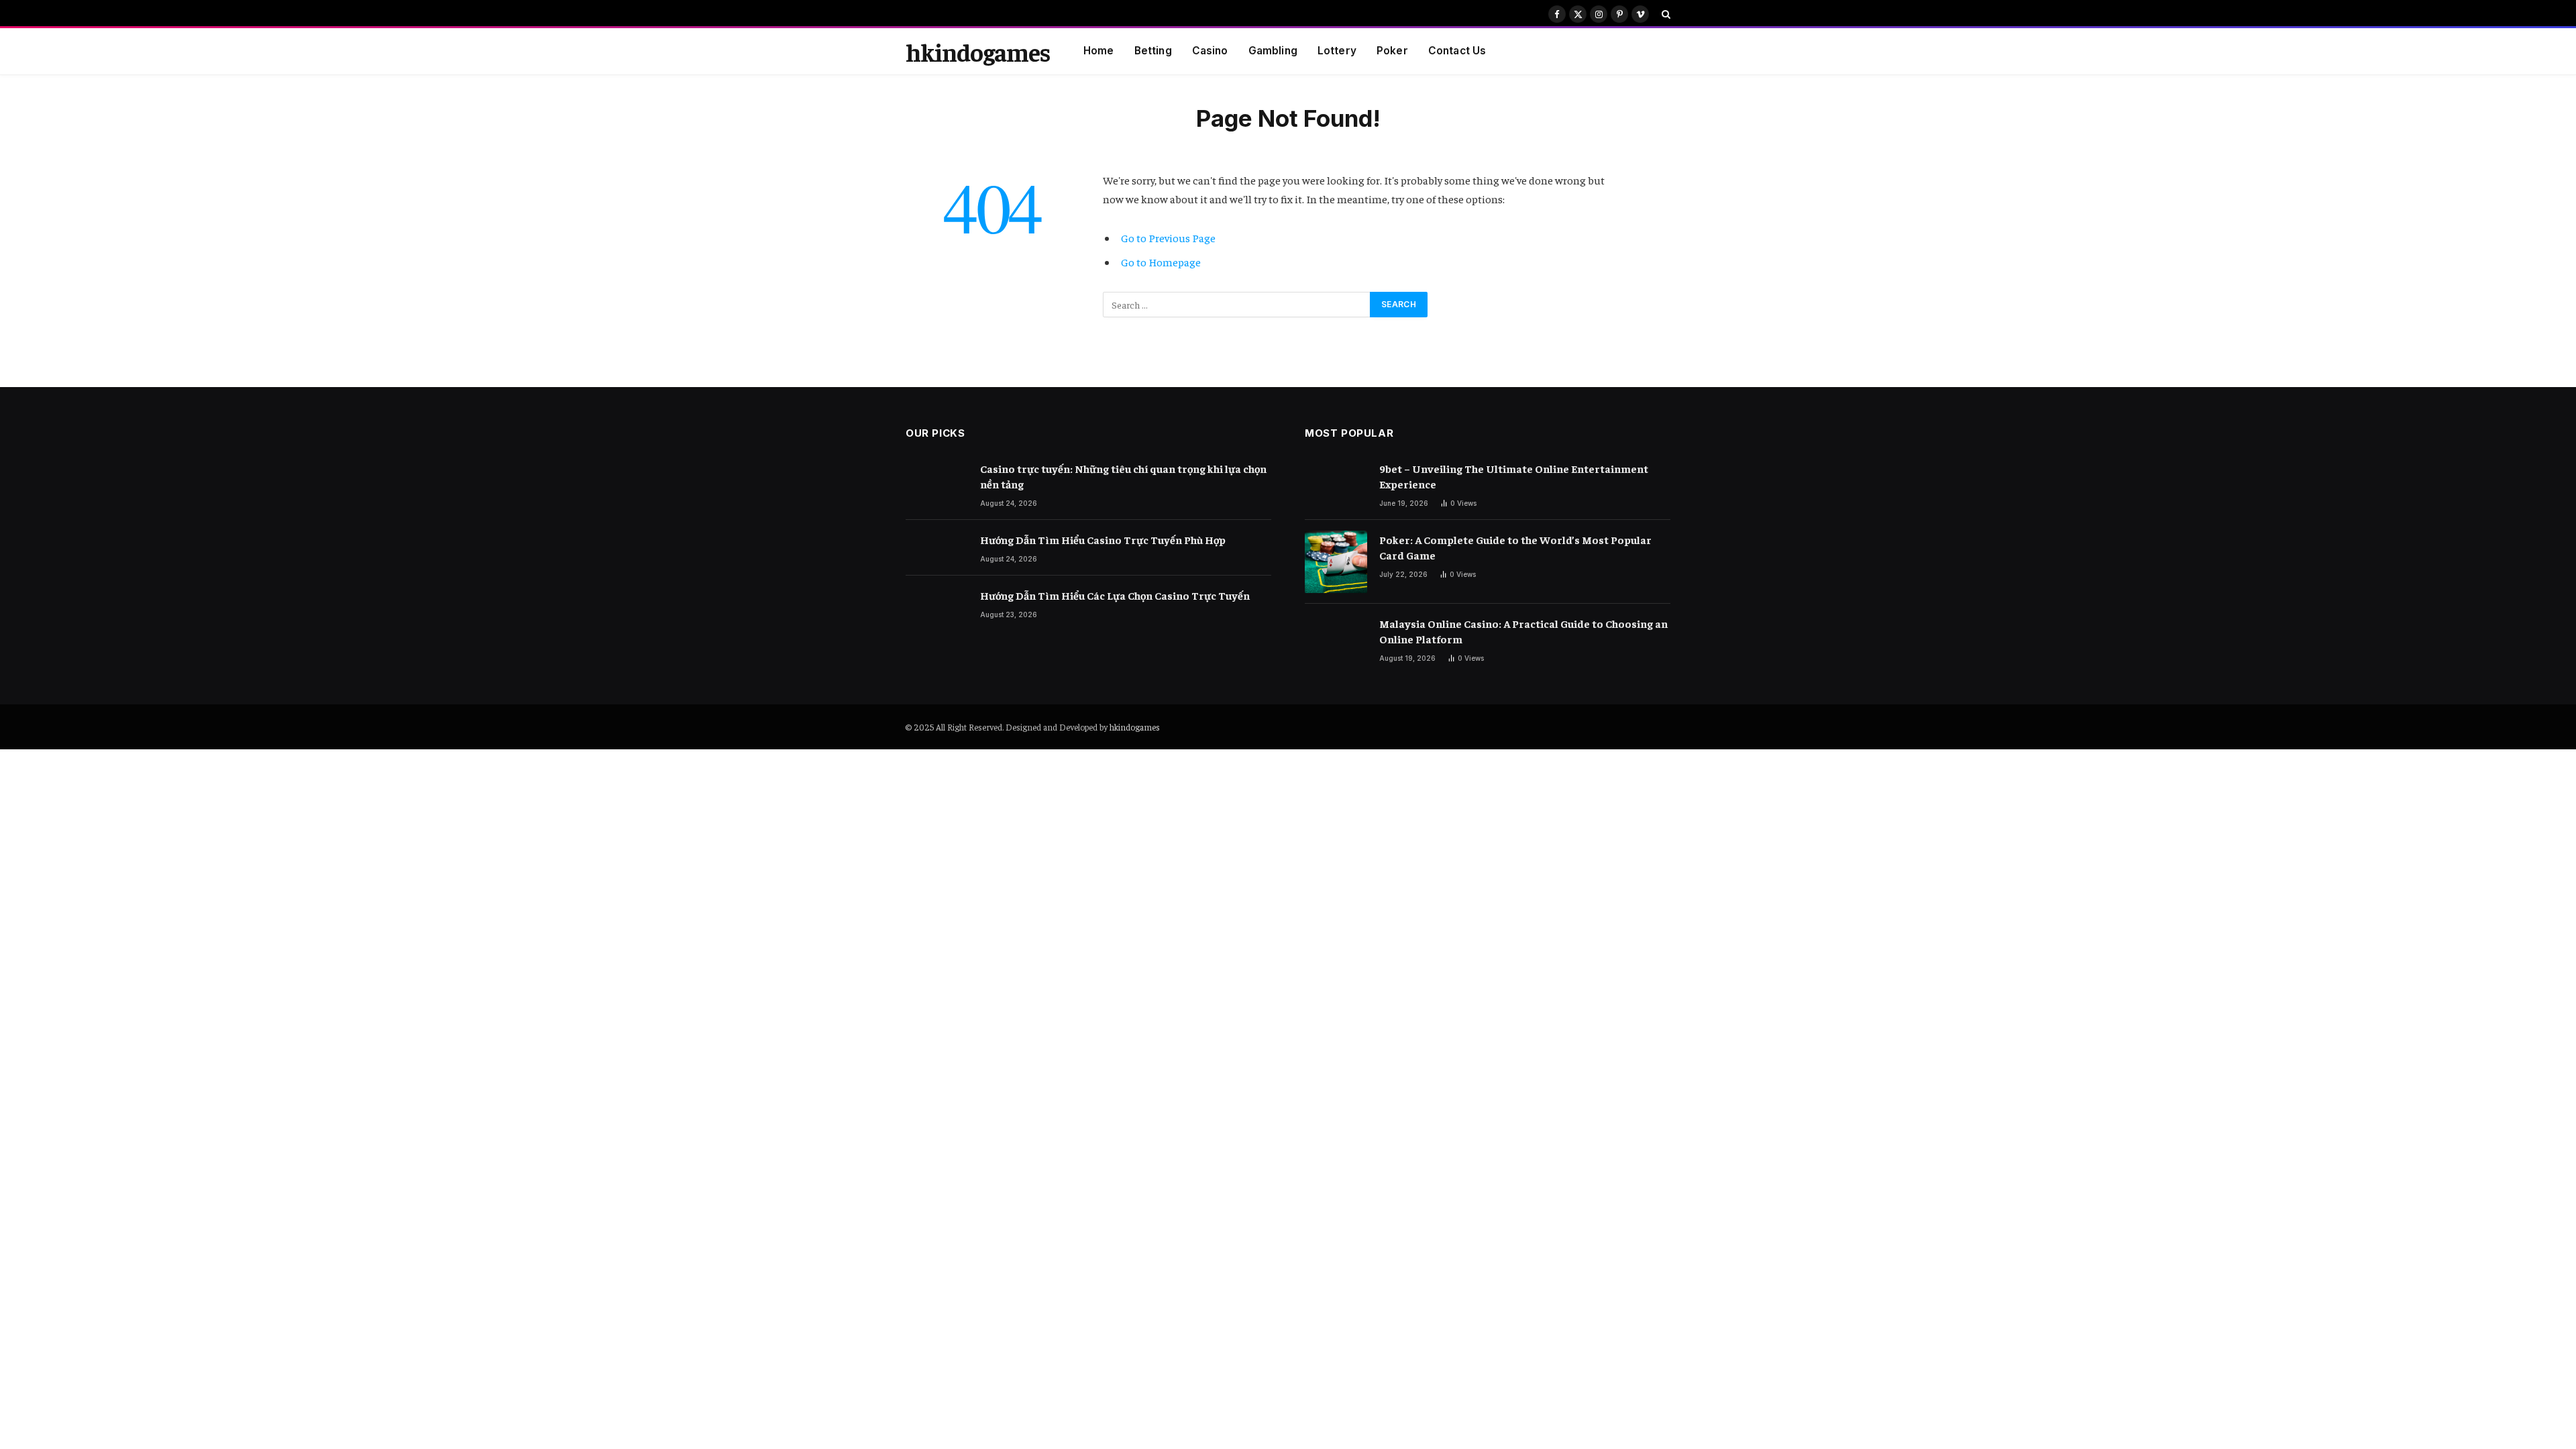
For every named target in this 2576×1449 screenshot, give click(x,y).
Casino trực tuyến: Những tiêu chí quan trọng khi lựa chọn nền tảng (1123, 476)
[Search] (1665, 14)
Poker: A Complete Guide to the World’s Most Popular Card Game (1515, 547)
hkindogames (1135, 727)
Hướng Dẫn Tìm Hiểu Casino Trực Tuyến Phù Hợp (1103, 539)
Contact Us (1457, 51)
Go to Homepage (1161, 262)
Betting (1153, 51)
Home (1099, 51)
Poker (1392, 51)
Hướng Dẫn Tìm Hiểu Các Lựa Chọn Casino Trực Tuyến (1115, 595)
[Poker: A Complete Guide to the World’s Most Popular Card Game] (1336, 562)
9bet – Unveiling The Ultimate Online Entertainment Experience (1514, 476)
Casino (1210, 51)
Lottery (1337, 51)
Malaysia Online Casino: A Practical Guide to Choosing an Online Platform (1523, 631)
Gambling (1273, 51)
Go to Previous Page (1168, 238)
